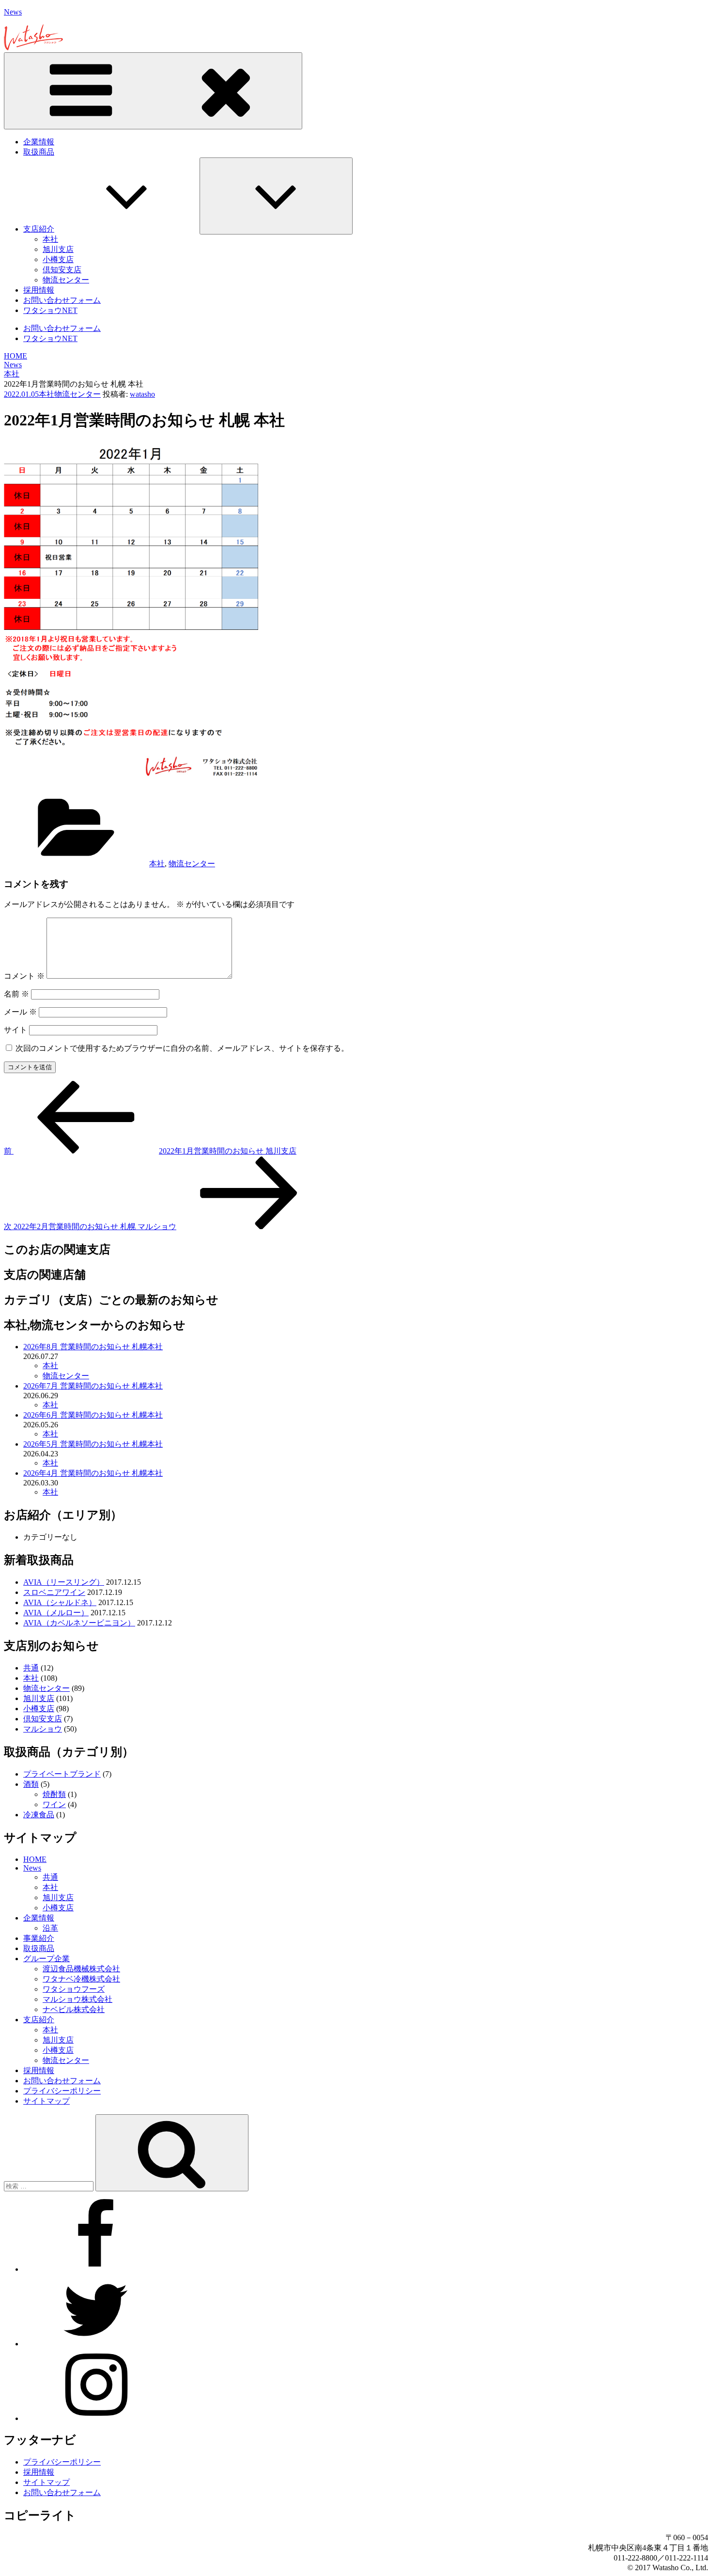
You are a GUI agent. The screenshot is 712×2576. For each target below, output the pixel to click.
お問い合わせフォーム (62, 300)
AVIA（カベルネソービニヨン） (79, 1623)
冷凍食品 (39, 1815)
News (13, 12)
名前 (16, 994)
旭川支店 (58, 249)
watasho (142, 394)
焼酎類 (54, 1794)
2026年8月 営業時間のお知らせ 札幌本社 (93, 1347)
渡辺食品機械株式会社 (81, 1969)
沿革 (50, 1928)
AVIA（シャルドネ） (60, 1602)
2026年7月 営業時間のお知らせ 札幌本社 (93, 1386)
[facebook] (96, 2269)
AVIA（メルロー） (56, 1613)
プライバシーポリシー (62, 2091)
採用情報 (39, 290)
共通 (31, 1668)
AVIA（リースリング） (64, 1582)
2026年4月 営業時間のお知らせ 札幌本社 (93, 1473)
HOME (35, 1859)
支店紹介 (39, 229)
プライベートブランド (62, 1774)
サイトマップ (46, 2101)
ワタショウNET (50, 310)
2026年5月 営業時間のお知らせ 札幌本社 (93, 1444)
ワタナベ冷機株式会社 (81, 1979)
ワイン (54, 1804)
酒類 (31, 1784)
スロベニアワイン (54, 1592)
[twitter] (96, 2344)
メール (20, 1012)
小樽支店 (58, 259)
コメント (24, 976)
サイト (15, 1030)
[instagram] (96, 2418)
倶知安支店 (62, 270)
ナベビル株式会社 (74, 2009)
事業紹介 (39, 1938)
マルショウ (43, 1729)
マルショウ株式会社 (77, 1999)
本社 (50, 239)
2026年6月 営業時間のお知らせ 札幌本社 (93, 1415)
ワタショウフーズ (74, 1989)
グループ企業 (46, 1959)
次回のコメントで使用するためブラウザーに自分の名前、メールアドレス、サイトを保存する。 (182, 1048)
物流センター (66, 280)
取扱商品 (39, 152)
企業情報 (39, 142)
